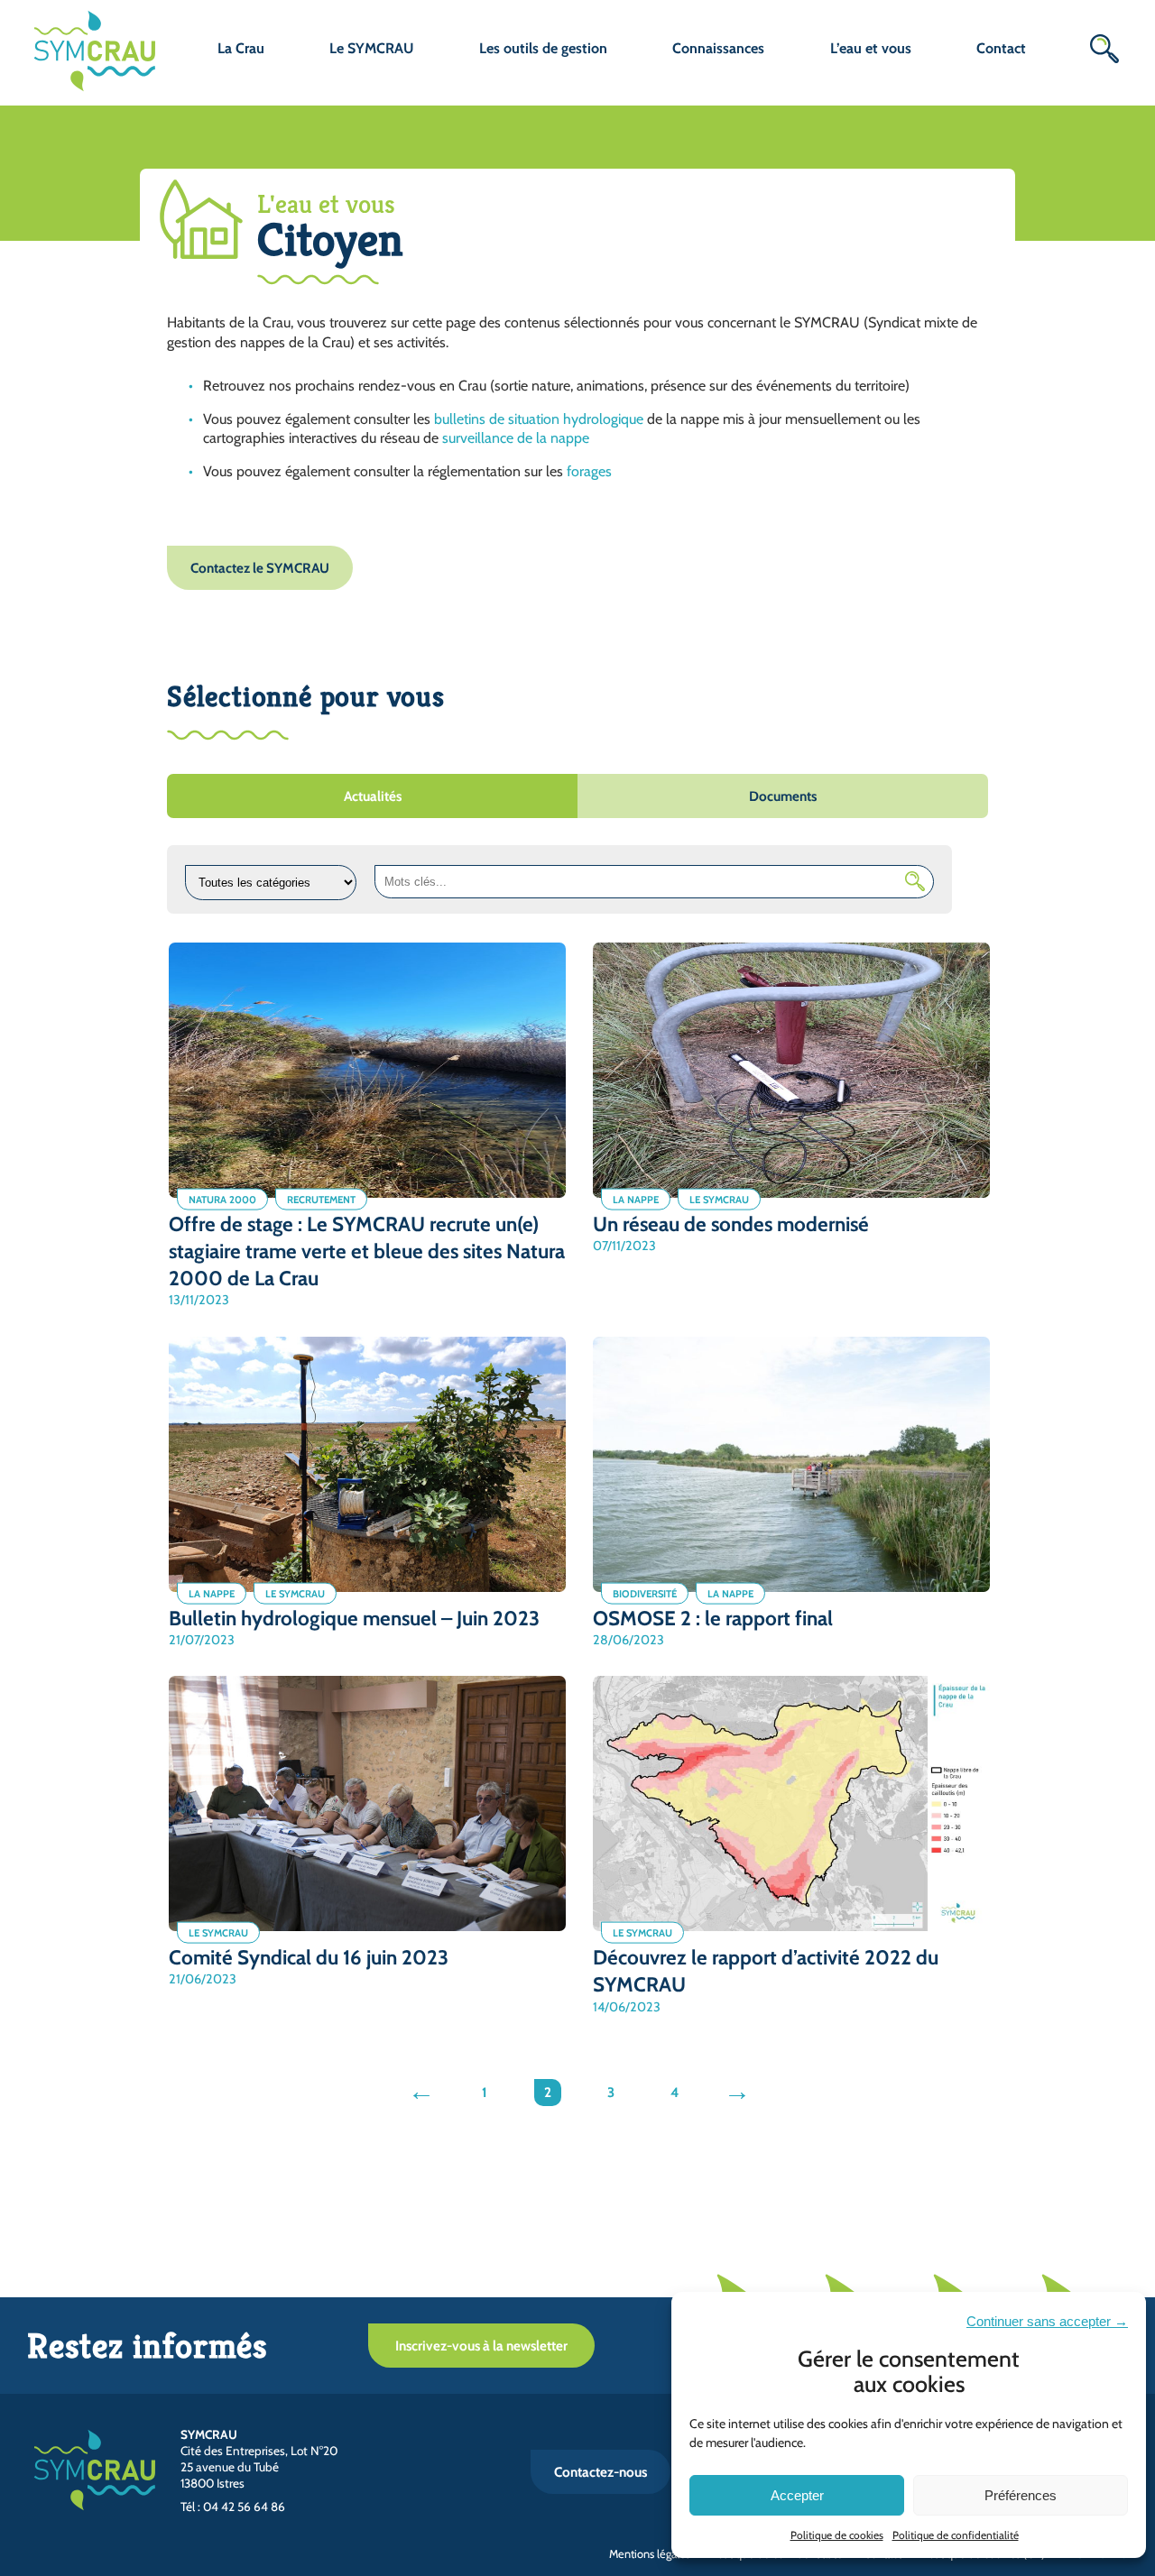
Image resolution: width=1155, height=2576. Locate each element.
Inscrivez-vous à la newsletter (481, 2346)
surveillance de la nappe (516, 438)
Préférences (1021, 2495)
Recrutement (321, 1199)
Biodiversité (645, 1593)
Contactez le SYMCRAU (260, 568)
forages (589, 471)
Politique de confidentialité (956, 2535)
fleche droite (739, 2095)
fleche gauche (424, 2095)
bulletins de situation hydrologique (539, 419)
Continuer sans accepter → (1047, 2321)
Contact (1001, 48)
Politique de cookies (837, 2535)
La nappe (636, 1199)
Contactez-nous (601, 2472)
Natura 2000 (222, 1199)
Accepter (797, 2495)
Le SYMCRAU (719, 1199)
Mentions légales (650, 2554)
